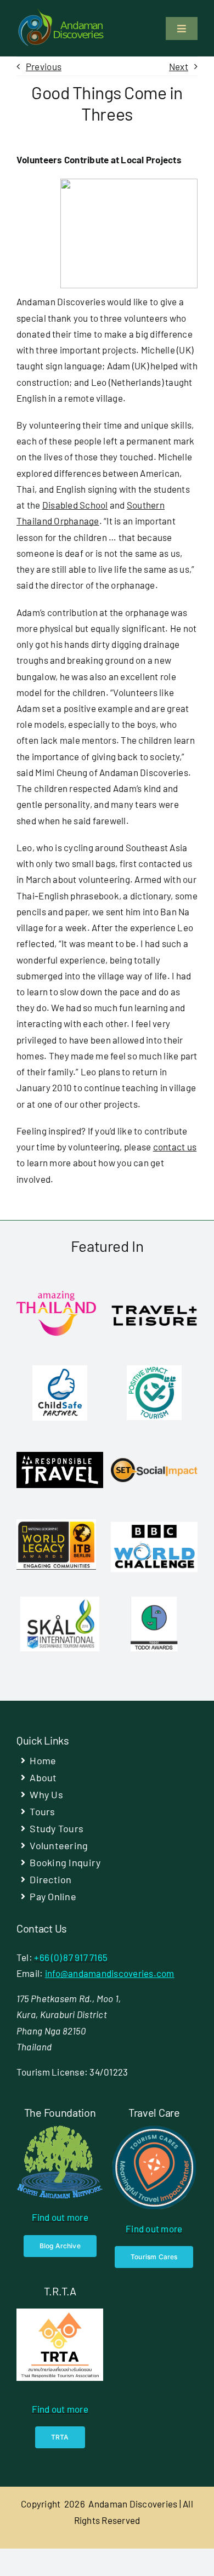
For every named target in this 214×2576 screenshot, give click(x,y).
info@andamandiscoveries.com (110, 1973)
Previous (44, 66)
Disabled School (75, 505)
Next (179, 66)
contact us (175, 1147)
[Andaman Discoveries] (62, 13)
